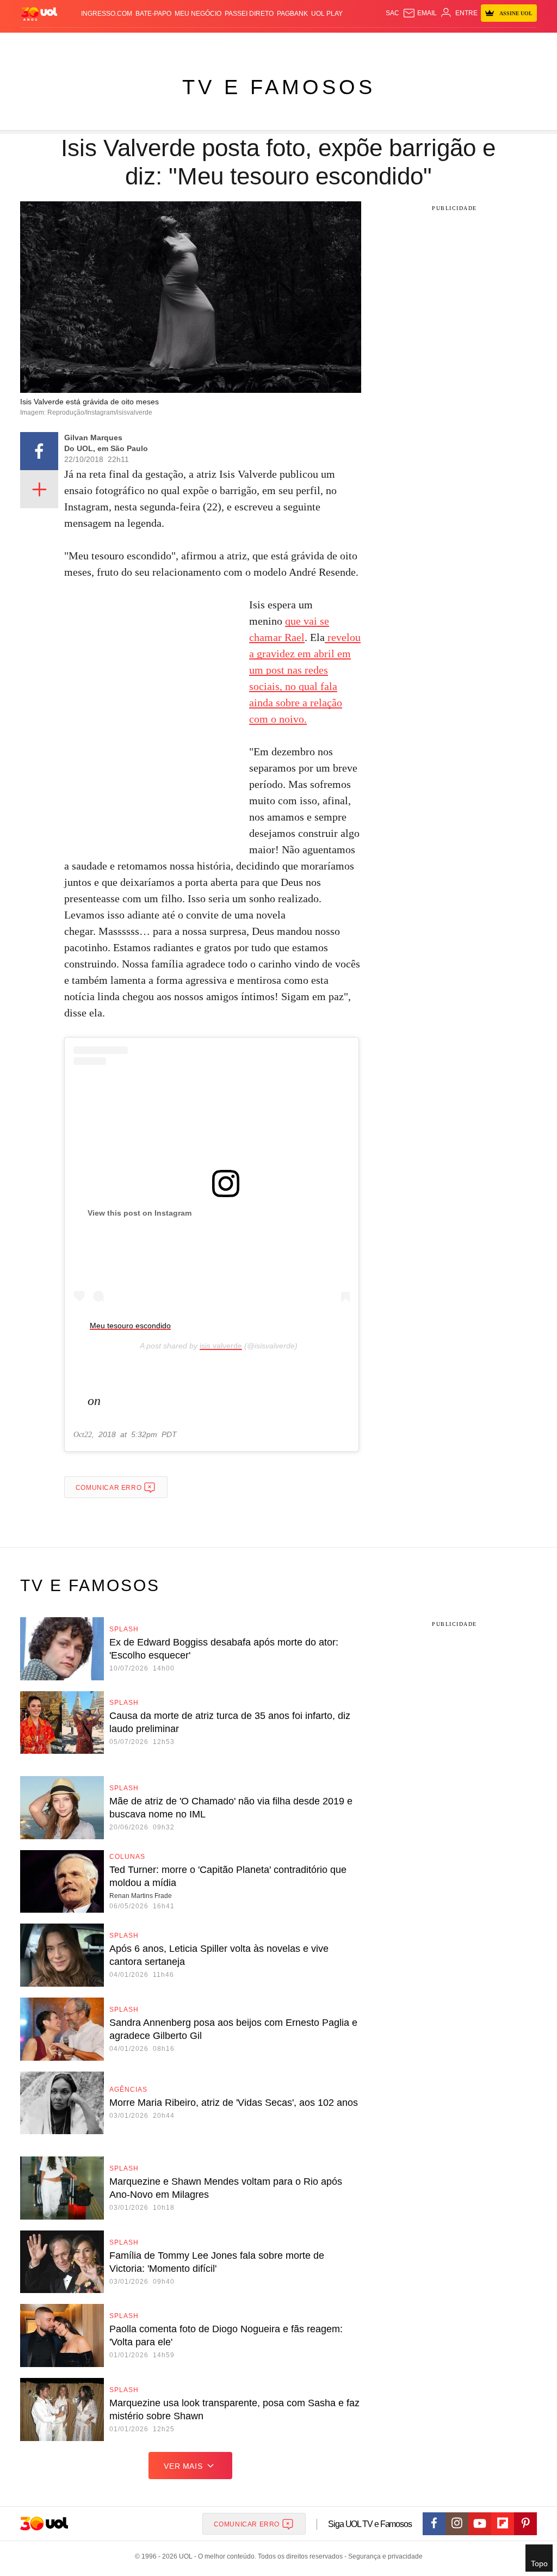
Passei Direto (249, 14)
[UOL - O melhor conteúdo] (39, 13)
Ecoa (376, 44)
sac (392, 13)
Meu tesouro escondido (130, 1326)
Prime (471, 44)
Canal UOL (406, 44)
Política (134, 44)
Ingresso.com (107, 14)
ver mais (183, 2466)
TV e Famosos (279, 87)
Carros (163, 44)
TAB (454, 44)
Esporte (251, 44)
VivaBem (339, 44)
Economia (195, 44)
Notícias (102, 44)
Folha (224, 44)
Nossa (436, 44)
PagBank (292, 14)
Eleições (70, 44)
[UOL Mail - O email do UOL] (420, 13)
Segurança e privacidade (383, 2556)
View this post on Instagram (140, 1213)
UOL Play (327, 14)
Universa (309, 44)
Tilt (360, 44)
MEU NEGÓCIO (198, 14)
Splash (279, 44)
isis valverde (221, 1346)
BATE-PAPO (153, 14)
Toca (490, 44)
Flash (43, 44)
